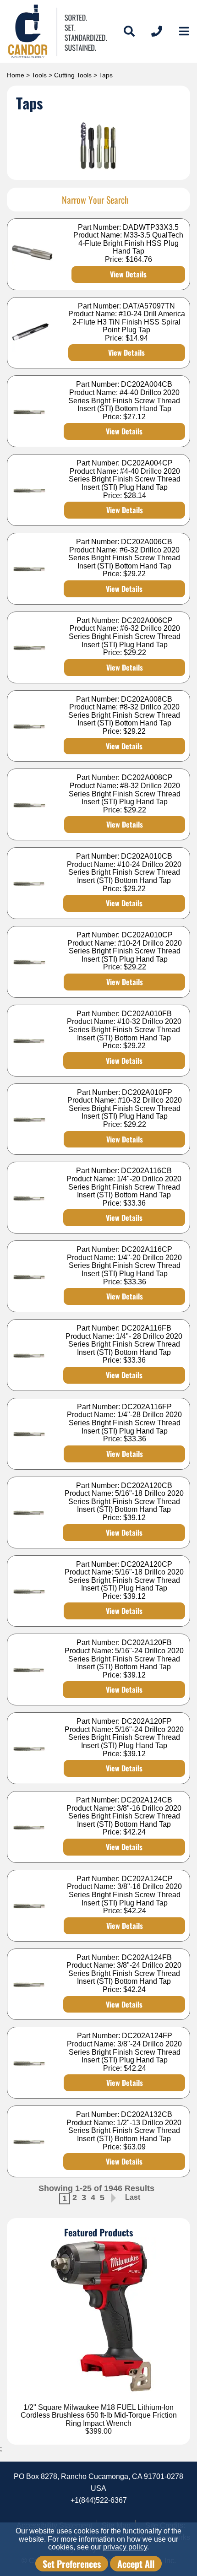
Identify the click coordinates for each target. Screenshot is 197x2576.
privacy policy (125, 2547)
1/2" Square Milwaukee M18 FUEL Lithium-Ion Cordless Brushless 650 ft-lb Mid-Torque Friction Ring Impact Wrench (99, 2415)
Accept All (136, 2564)
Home (16, 75)
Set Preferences (72, 2564)
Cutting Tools (73, 75)
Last (133, 2197)
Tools (39, 75)
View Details (128, 274)
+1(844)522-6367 (99, 2500)
